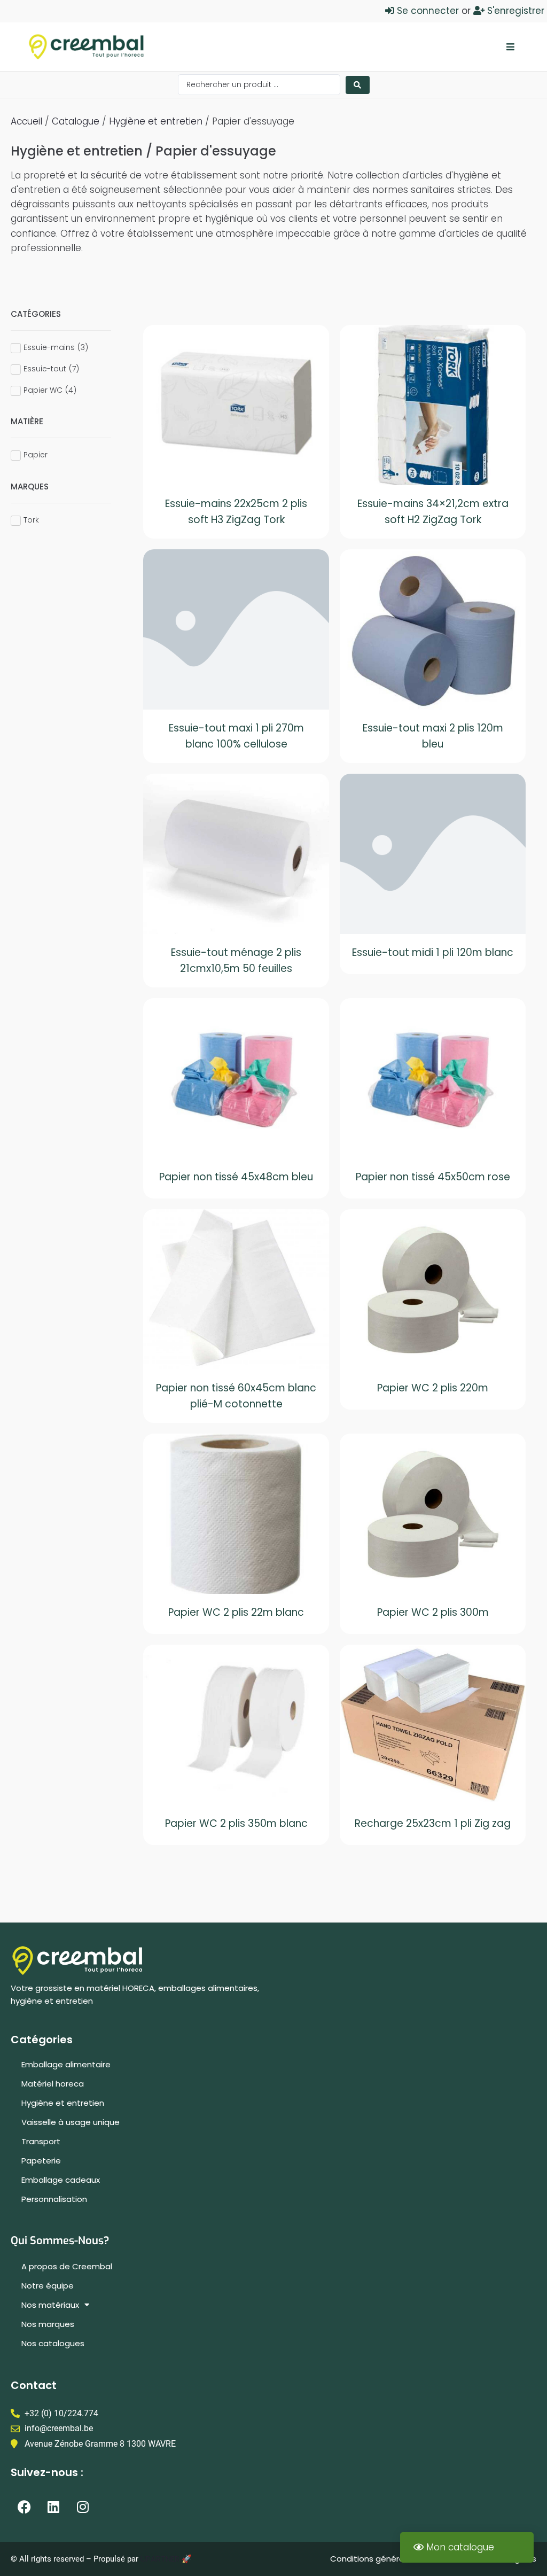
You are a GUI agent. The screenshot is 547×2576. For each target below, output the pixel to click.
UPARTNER (160, 2559)
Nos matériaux (50, 2305)
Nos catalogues (53, 2343)
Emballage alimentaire (66, 2064)
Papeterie (41, 2161)
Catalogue (76, 121)
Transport (41, 2141)
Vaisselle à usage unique (71, 2122)
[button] (510, 47)
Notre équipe (48, 2286)
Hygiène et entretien (156, 121)
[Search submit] (358, 85)
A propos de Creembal (67, 2266)
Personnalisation (54, 2199)
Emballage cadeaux (61, 2180)
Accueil (26, 121)
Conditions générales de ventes (395, 2559)
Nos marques (48, 2324)
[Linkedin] (53, 2507)
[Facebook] (24, 2507)
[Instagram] (83, 2507)
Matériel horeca (53, 2084)
